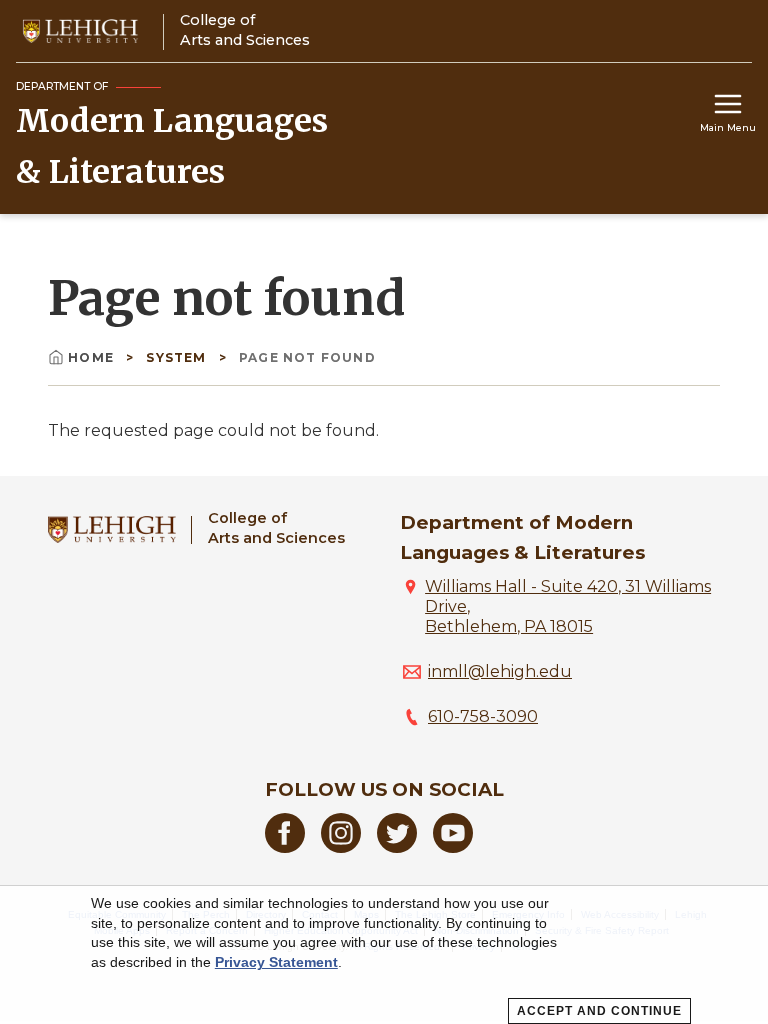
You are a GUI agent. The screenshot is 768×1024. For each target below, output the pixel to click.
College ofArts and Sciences (276, 527)
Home (93, 357)
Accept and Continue (599, 1011)
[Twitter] (397, 847)
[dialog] (384, 955)
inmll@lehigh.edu (500, 671)
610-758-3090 (483, 716)
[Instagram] (341, 847)
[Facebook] (285, 847)
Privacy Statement (276, 962)
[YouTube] (453, 847)
